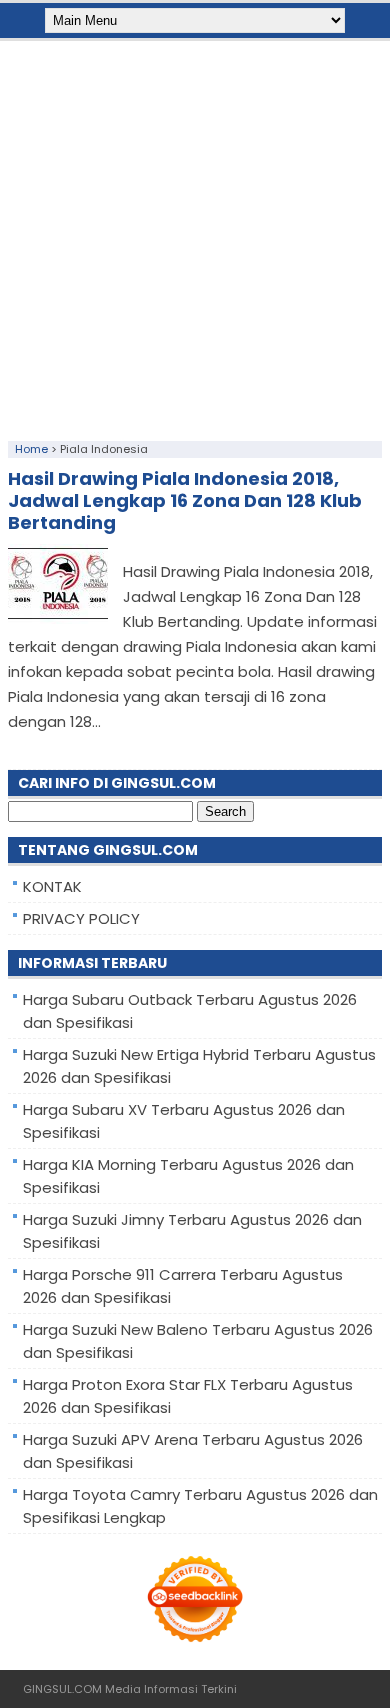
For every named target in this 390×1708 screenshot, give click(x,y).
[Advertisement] (195, 236)
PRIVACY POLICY (81, 918)
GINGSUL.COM (62, 1689)
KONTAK (52, 886)
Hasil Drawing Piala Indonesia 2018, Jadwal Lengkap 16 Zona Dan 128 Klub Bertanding (185, 500)
